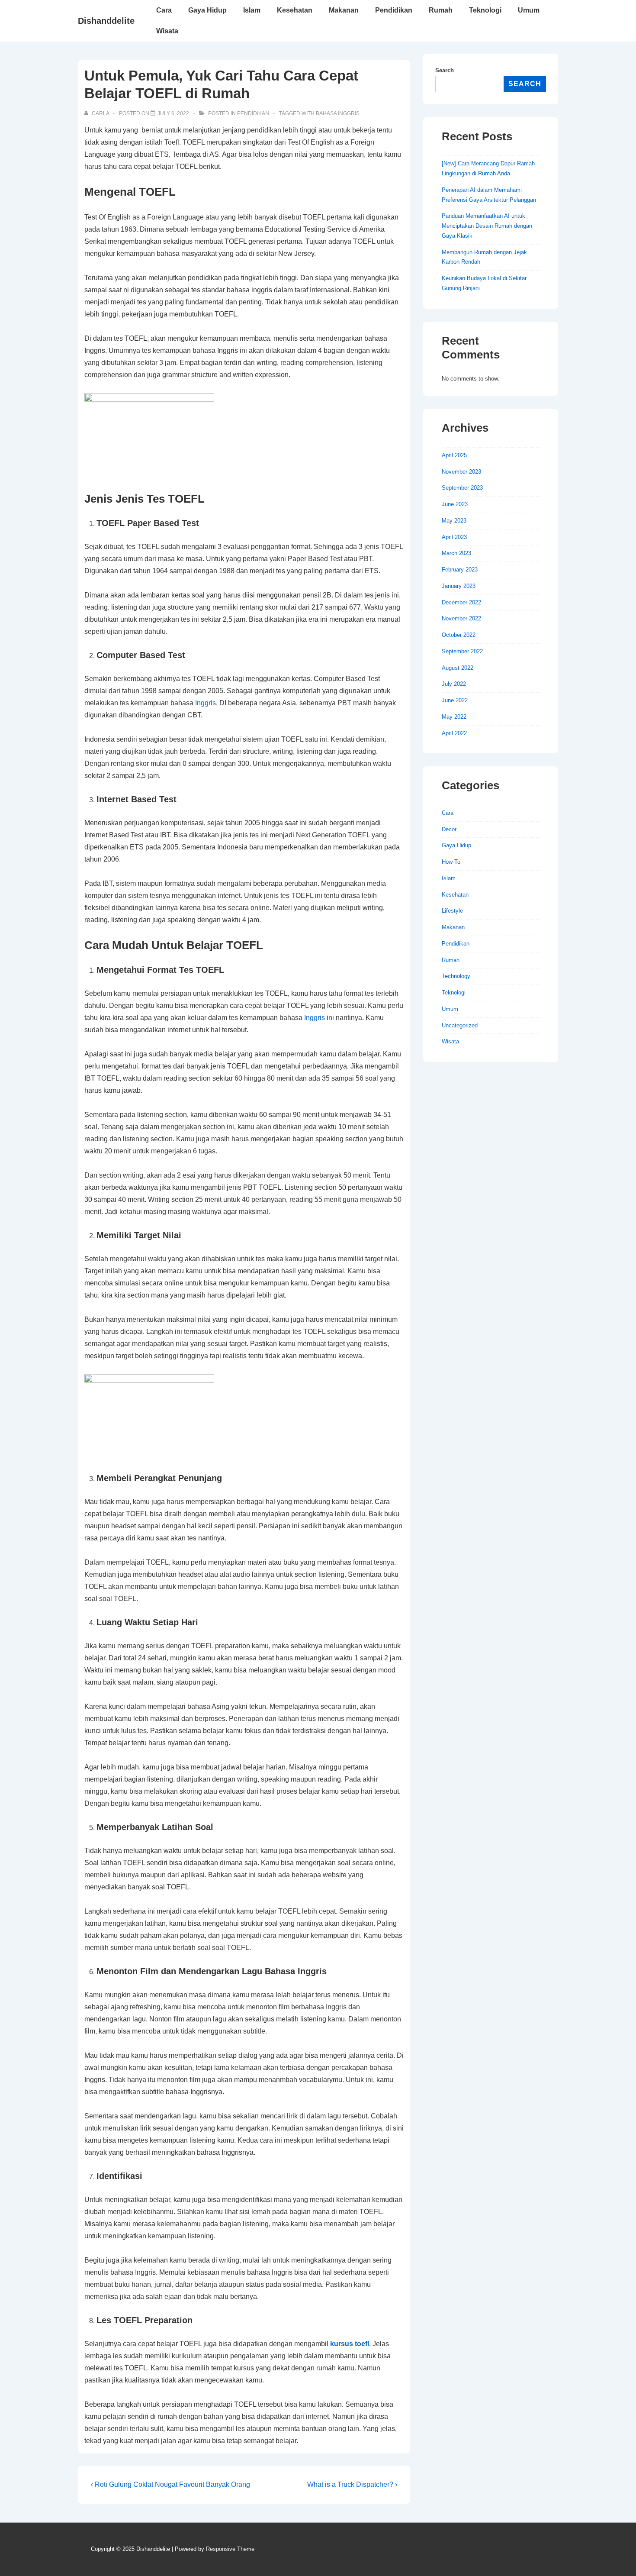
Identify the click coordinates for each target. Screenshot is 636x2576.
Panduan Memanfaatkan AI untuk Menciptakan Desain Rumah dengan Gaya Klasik (487, 226)
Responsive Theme (230, 2549)
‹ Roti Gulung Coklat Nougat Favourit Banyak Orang (170, 2484)
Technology (456, 976)
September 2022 (462, 651)
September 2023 (462, 488)
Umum (529, 10)
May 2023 (454, 521)
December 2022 (461, 602)
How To (451, 862)
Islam (252, 10)
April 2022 (454, 733)
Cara (164, 10)
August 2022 (458, 668)
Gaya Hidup (207, 10)
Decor (449, 829)
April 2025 (454, 455)
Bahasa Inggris (338, 113)
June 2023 (455, 504)
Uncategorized (460, 1025)
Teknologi (485, 10)
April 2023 (454, 537)
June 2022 (455, 700)
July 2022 (454, 684)
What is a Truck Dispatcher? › (352, 2484)
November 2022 (461, 618)
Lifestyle (452, 911)
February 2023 (460, 570)
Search (445, 70)
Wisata (167, 31)
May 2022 (454, 717)
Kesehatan (295, 10)
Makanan (344, 10)
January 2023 (459, 586)
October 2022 (459, 635)
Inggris (206, 703)
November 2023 (461, 472)
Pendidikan (394, 10)
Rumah (441, 10)
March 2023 (456, 553)
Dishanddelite (106, 21)
